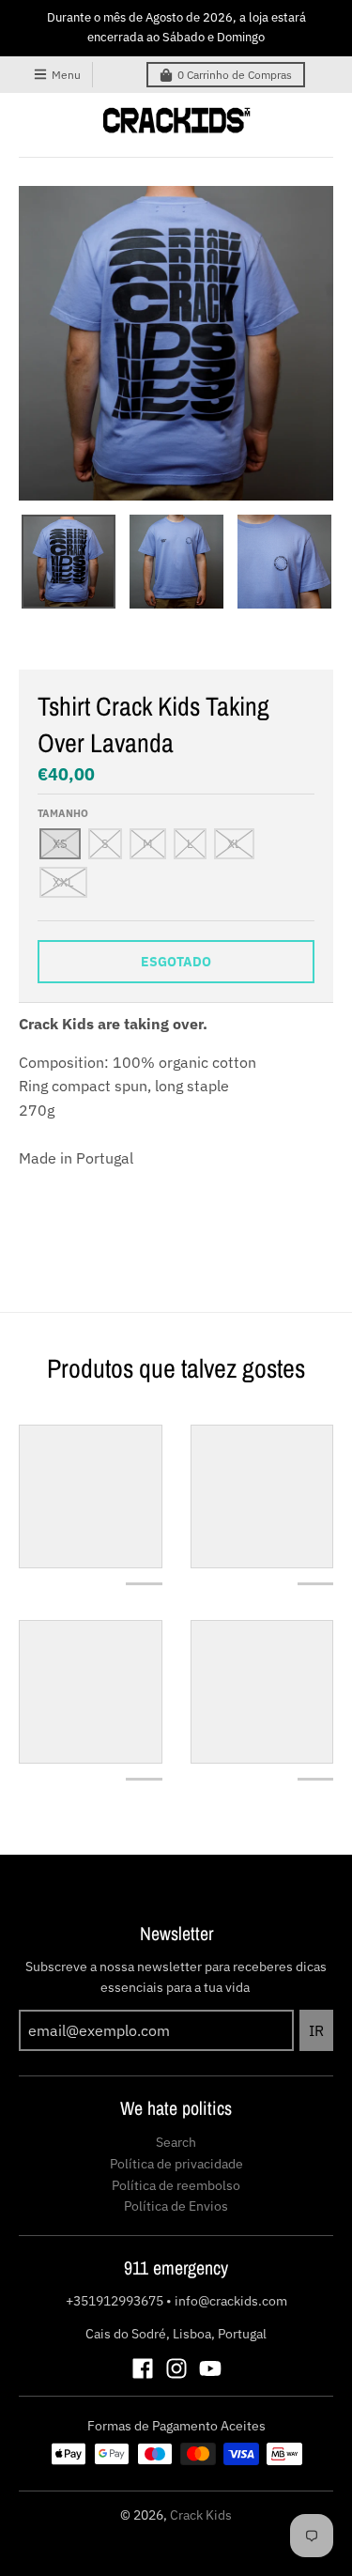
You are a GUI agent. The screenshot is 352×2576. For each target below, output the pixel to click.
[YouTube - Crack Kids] (210, 2368)
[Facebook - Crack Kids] (143, 2368)
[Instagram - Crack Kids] (176, 2368)
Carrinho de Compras (235, 75)
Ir (316, 2030)
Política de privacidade (176, 2164)
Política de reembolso (176, 2185)
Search (176, 2142)
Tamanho (63, 813)
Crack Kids (201, 2515)
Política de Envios (176, 2206)
